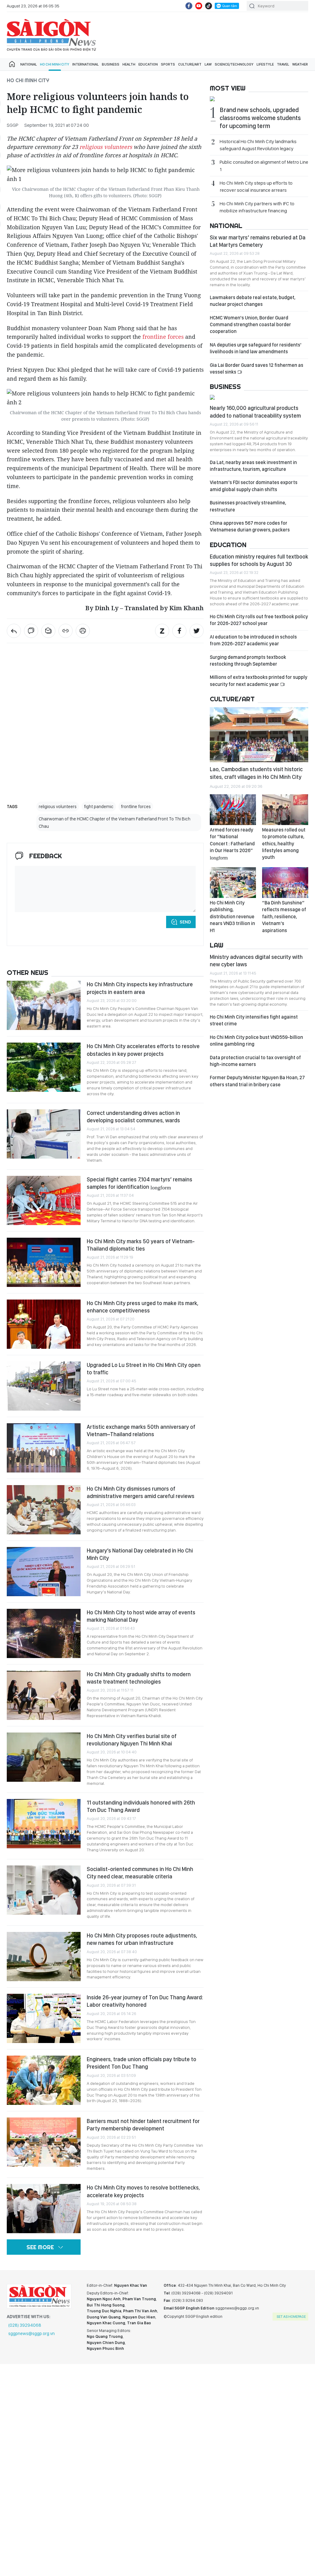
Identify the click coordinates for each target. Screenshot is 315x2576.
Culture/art (190, 64)
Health (129, 64)
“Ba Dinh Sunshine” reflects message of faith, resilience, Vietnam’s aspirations (284, 917)
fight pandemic (99, 807)
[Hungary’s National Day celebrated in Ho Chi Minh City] (44, 1572)
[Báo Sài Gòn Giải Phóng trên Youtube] (199, 6)
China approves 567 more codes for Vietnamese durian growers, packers (250, 526)
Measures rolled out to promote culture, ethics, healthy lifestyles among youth (284, 844)
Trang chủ (12, 64)
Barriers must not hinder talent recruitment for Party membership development (143, 2125)
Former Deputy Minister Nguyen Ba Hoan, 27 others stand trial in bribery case (257, 1081)
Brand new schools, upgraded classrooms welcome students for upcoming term (260, 118)
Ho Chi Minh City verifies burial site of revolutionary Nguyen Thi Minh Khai (132, 1740)
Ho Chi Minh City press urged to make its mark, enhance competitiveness (143, 1307)
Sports (168, 64)
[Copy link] (66, 631)
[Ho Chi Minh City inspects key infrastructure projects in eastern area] (44, 1005)
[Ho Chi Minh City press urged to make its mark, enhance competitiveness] (44, 1324)
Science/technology (234, 64)
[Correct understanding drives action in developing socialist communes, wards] (44, 1134)
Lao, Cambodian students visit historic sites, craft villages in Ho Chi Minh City (256, 773)
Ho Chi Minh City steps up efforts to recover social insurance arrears (256, 186)
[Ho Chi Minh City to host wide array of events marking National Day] (44, 1633)
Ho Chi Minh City (55, 64)
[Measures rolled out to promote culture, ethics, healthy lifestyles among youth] (285, 810)
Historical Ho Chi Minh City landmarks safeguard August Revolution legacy (258, 145)
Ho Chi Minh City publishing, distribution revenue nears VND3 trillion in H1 (232, 917)
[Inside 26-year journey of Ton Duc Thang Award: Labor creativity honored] (44, 2018)
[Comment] (31, 631)
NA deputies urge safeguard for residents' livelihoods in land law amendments (256, 348)
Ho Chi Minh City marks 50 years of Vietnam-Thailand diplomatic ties (141, 1245)
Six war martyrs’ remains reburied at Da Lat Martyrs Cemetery (258, 241)
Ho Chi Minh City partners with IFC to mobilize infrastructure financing (257, 207)
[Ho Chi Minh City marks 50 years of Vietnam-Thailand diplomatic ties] (44, 1262)
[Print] (83, 631)
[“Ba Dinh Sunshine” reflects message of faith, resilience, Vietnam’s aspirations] (285, 883)
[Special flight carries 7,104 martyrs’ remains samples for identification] (44, 1200)
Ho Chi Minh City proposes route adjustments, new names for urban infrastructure (142, 1939)
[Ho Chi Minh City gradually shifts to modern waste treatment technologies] (44, 1695)
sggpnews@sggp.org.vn (32, 2334)
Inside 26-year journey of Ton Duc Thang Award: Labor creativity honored (145, 2001)
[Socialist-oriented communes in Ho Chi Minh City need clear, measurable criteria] (44, 1890)
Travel (283, 64)
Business (111, 64)
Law (208, 64)
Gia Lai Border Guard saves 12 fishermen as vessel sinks (257, 369)
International (86, 64)
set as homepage (291, 2317)
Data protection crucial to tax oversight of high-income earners (255, 1061)
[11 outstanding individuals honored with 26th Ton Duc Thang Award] (44, 1824)
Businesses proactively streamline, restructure (248, 506)
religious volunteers (106, 147)
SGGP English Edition (51, 35)
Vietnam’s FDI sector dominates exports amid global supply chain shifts (254, 486)
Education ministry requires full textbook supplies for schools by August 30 (259, 560)
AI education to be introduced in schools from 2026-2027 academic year (253, 640)
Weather (300, 64)
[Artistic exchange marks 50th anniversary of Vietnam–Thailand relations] (44, 1448)
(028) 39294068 (25, 2325)
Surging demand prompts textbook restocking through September (248, 661)
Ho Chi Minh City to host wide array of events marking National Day (141, 1616)
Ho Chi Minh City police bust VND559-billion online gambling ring (256, 1041)
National (29, 64)
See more (40, 2247)
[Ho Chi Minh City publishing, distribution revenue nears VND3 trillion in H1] (233, 883)
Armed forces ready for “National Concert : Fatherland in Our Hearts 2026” (232, 843)
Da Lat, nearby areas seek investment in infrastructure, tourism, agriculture (253, 466)
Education (148, 64)
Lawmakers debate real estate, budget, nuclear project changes (253, 301)
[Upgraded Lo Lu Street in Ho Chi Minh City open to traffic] (44, 1386)
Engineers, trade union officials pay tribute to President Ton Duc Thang (142, 2063)
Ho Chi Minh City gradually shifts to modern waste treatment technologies (139, 1678)
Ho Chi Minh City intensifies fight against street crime (254, 1020)
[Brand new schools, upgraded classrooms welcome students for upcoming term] (259, 100)
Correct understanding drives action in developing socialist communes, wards (133, 1117)
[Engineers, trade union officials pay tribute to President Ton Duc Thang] (44, 2080)
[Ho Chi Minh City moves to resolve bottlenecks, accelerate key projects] (44, 2209)
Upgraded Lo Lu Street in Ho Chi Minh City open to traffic (144, 1369)
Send (185, 922)
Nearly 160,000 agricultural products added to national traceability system (255, 412)
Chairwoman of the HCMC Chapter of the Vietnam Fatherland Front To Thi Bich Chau (115, 823)
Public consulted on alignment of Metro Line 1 (264, 166)
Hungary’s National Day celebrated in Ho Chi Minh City (140, 1554)
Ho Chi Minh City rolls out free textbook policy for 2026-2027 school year (259, 620)
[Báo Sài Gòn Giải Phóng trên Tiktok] (209, 6)
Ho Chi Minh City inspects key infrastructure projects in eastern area (140, 988)
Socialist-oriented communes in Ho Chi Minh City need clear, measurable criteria (140, 1873)
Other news (28, 972)
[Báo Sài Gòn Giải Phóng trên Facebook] (189, 6)
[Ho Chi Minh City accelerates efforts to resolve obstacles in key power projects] (44, 1067)
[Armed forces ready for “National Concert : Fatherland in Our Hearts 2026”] (233, 810)
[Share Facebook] (179, 631)
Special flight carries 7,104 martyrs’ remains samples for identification (140, 1183)
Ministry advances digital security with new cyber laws (256, 961)
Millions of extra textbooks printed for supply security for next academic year (259, 681)
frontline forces (163, 337)
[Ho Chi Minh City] (14, 631)
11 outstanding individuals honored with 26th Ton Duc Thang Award (141, 1806)
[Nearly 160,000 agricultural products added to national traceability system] (259, 398)
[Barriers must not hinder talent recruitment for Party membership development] (44, 2142)
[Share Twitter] (197, 631)
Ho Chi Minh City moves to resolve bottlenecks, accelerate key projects (143, 2191)
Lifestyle (265, 64)
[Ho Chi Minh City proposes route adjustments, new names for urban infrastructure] (44, 1957)
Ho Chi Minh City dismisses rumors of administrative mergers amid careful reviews (141, 1492)
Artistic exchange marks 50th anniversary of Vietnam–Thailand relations (141, 1430)
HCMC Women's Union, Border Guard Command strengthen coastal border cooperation (250, 325)
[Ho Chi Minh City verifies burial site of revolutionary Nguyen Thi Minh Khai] (44, 1757)
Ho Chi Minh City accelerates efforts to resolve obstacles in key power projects (143, 1050)
